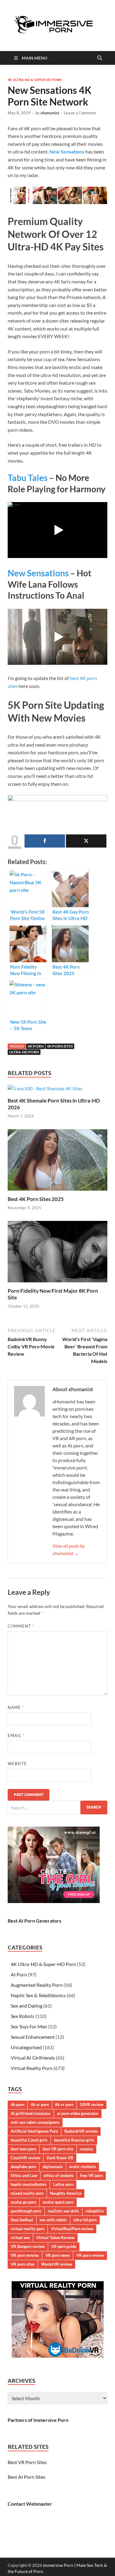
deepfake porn (23, 2167)
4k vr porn (40, 2105)
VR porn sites (23, 2264)
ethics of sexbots (59, 2175)
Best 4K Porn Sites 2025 (36, 1199)
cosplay (86, 2149)
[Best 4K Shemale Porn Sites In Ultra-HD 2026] (45, 1090)
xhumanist (50, 113)
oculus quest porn (58, 2202)
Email (16, 1735)
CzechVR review (25, 2158)
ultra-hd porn (24, 1052)
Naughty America (66, 2193)
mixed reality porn (27, 2193)
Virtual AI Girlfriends (33, 2058)
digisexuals (53, 2167)
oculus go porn (23, 2202)
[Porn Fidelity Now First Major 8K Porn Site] (57, 1253)
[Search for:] (57, 1807)
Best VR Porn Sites (27, 2462)
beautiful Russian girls (74, 2140)
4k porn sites (60, 1046)
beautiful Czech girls (29, 2140)
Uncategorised (26, 2047)
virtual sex (20, 2238)
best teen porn (23, 2149)
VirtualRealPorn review (72, 2229)
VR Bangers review (28, 2246)
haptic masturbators (29, 2184)
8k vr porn (64, 2105)
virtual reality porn (28, 2229)
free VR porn (91, 2175)
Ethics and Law (24, 2175)
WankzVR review (57, 2264)
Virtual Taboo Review (55, 2238)
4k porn (36, 1046)
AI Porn (19, 1974)
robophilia (95, 2211)
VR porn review (90, 2255)
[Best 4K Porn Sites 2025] (57, 1162)
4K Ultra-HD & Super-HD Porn (34, 80)
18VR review (92, 2105)
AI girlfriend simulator (31, 2113)
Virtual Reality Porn (32, 2068)
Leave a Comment (80, 113)
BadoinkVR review (81, 2131)
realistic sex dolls (63, 2211)
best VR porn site (58, 2149)
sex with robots (53, 2220)
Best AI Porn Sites (27, 2477)
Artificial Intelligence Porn (34, 2131)
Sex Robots (23, 2016)
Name (16, 1707)
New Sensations (38, 573)
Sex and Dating (27, 2006)
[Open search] (100, 58)
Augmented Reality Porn (37, 1985)
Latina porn (63, 2184)
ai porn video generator (78, 2113)
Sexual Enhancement (33, 2037)
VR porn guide (64, 2246)
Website (17, 1764)
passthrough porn (26, 2211)
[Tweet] (86, 841)
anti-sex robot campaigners (35, 2122)
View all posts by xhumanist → (69, 1549)
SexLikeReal (22, 2220)
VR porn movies (25, 2255)
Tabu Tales (28, 478)
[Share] (45, 841)
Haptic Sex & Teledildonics (38, 1995)
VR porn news (58, 2255)
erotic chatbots (83, 2167)
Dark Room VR (60, 2158)
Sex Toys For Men (29, 2026)
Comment (21, 1626)
